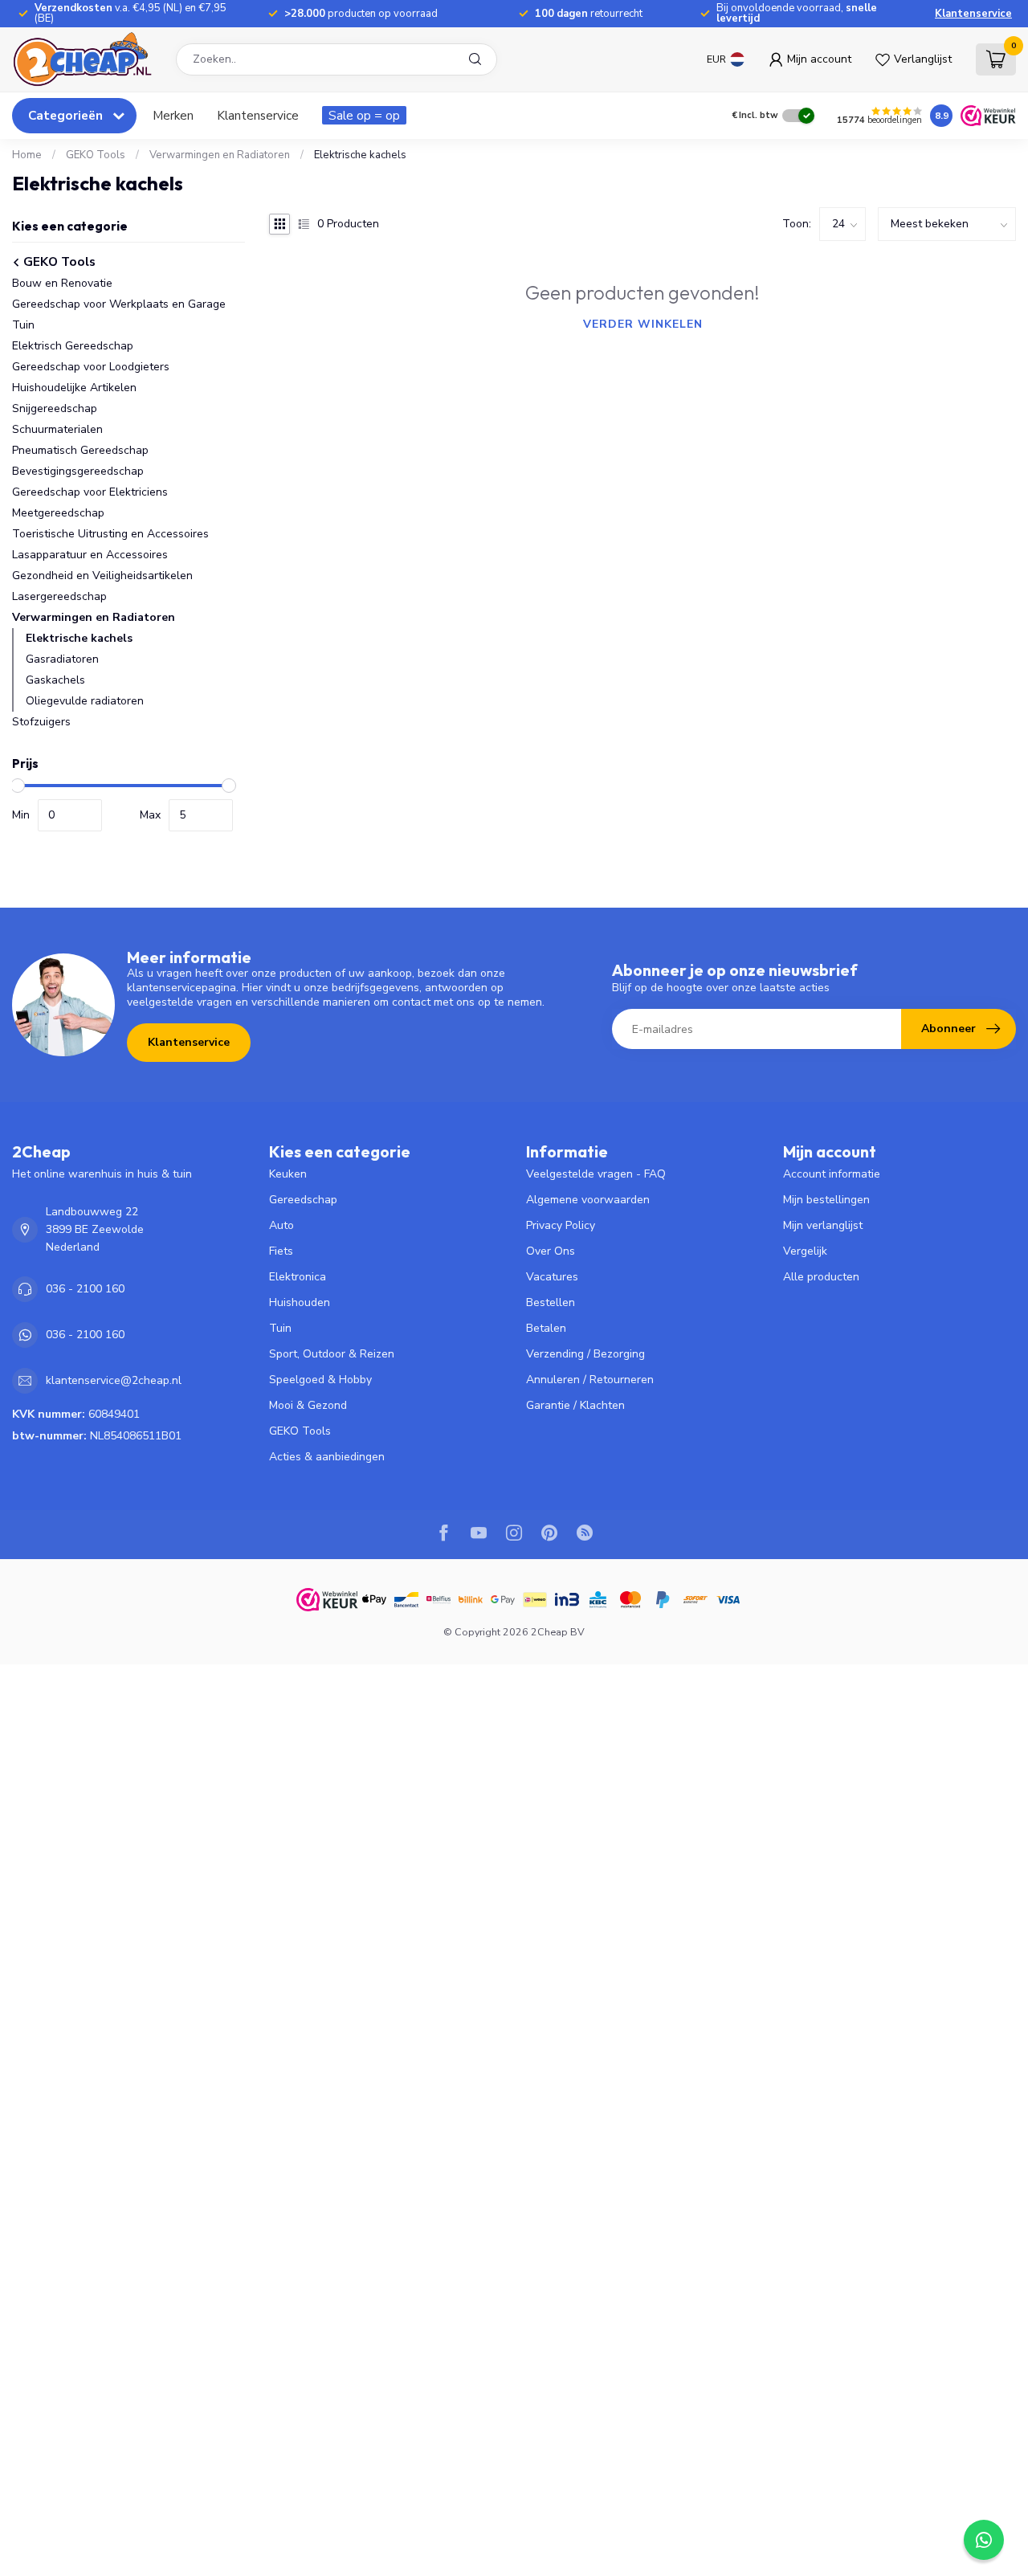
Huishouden (300, 1302)
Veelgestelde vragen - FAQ (596, 1174)
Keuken (288, 1174)
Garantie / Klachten (575, 1405)
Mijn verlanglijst (823, 1225)
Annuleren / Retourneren (590, 1380)
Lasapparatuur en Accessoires (90, 555)
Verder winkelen (643, 324)
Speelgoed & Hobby (320, 1380)
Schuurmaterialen (57, 429)
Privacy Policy (561, 1225)
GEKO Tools (96, 155)
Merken (173, 115)
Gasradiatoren (62, 659)
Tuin (23, 325)
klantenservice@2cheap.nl (114, 1380)
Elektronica (298, 1277)
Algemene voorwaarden (588, 1200)
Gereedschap (303, 1200)
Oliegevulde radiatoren (85, 701)
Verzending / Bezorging (585, 1354)
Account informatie (832, 1174)
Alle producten (821, 1277)
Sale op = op (364, 115)
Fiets (281, 1251)
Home (27, 155)
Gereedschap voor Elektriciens (90, 492)
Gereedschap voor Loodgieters (91, 367)
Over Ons (551, 1251)
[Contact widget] (984, 2540)
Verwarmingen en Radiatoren (220, 155)
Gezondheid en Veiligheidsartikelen (102, 576)
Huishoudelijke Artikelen (74, 388)
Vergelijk (805, 1251)
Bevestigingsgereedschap (78, 471)
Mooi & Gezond (308, 1405)
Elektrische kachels (360, 155)
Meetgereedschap (58, 513)
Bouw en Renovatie (62, 283)
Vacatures (552, 1277)
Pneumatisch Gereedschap (80, 450)
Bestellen (551, 1302)
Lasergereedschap (59, 596)
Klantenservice (973, 14)
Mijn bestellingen (826, 1200)
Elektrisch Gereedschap (73, 346)
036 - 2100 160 (85, 1289)
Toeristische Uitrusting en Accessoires (110, 534)
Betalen (546, 1328)
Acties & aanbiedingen (327, 1457)
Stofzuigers (41, 722)
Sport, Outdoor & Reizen (332, 1354)
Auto (281, 1225)
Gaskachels (55, 680)
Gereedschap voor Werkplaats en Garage (119, 304)
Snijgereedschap (55, 408)
